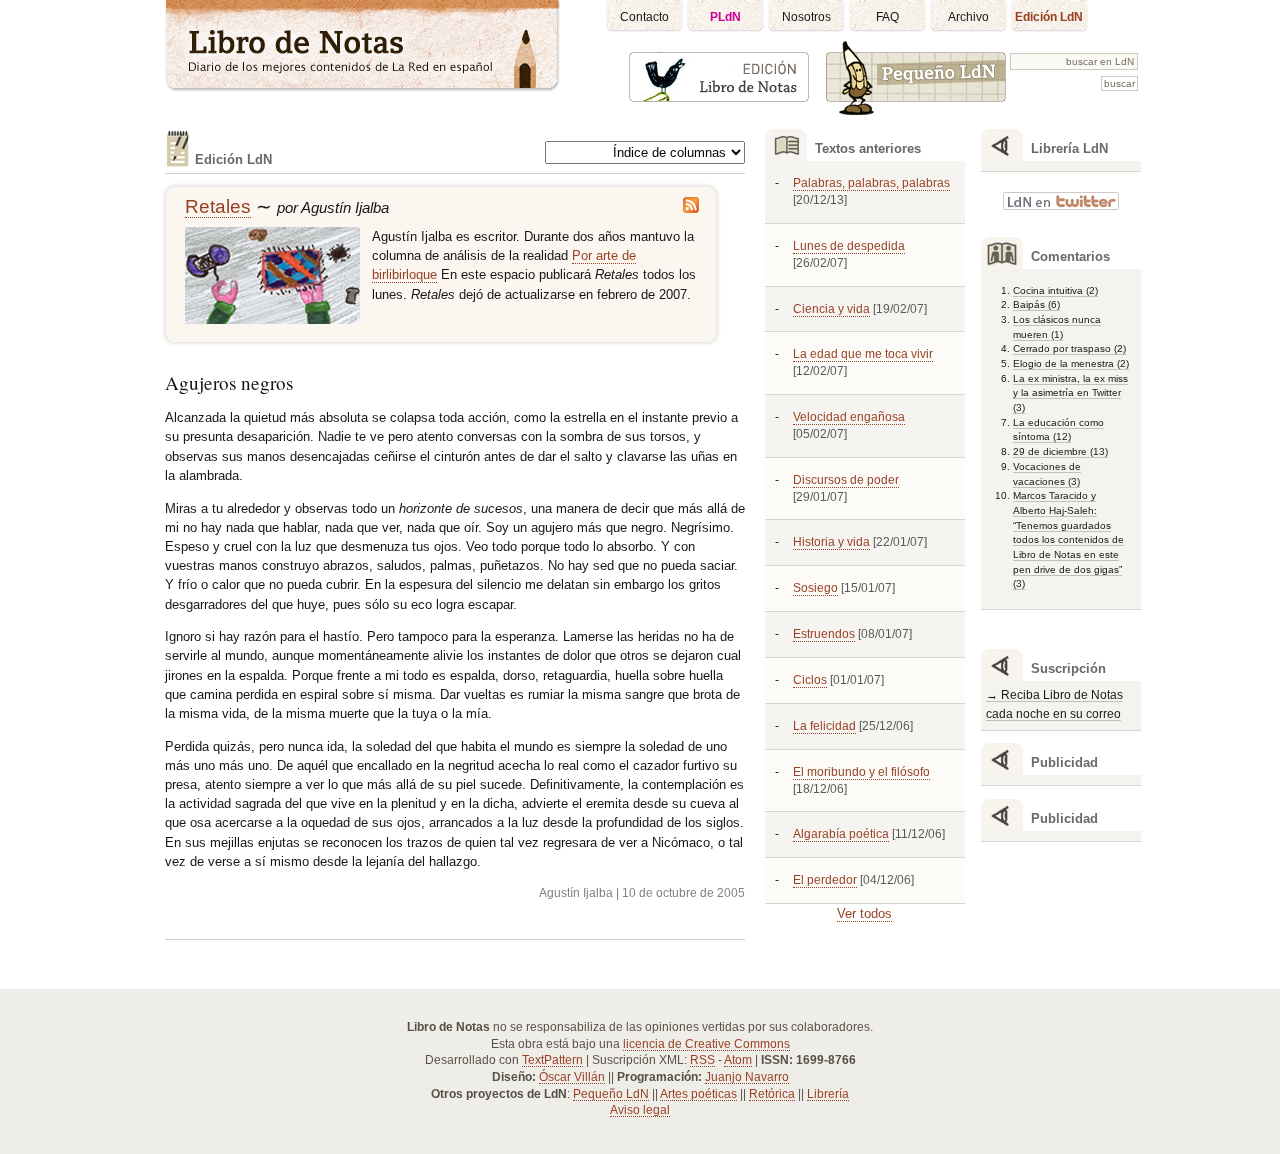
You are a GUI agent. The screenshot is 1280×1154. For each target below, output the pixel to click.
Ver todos (864, 913)
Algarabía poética (841, 834)
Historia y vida (831, 542)
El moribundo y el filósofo (861, 772)
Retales (218, 206)
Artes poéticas (698, 1094)
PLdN (725, 17)
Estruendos (824, 634)
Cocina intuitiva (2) (1055, 290)
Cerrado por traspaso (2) (1069, 348)
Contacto (644, 17)
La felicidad (824, 726)
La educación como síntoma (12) (1058, 430)
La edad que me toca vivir (863, 354)
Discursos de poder (846, 480)
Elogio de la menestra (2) (1071, 363)
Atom (738, 1060)
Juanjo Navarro (747, 1077)
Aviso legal (640, 1110)
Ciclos (810, 680)
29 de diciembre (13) (1060, 451)
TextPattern (552, 1060)
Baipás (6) (1036, 304)
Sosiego (815, 588)
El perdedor (825, 880)
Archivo (968, 17)
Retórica (772, 1094)
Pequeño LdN (611, 1094)
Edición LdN (1049, 17)
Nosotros (806, 17)
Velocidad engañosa (849, 417)
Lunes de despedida (849, 246)
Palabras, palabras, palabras (871, 183)
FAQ (887, 17)
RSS (702, 1060)
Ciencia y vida (831, 309)
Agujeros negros (229, 382)
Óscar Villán (572, 1077)
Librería (828, 1094)
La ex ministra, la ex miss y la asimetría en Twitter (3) (1070, 393)
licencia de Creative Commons (706, 1044)
